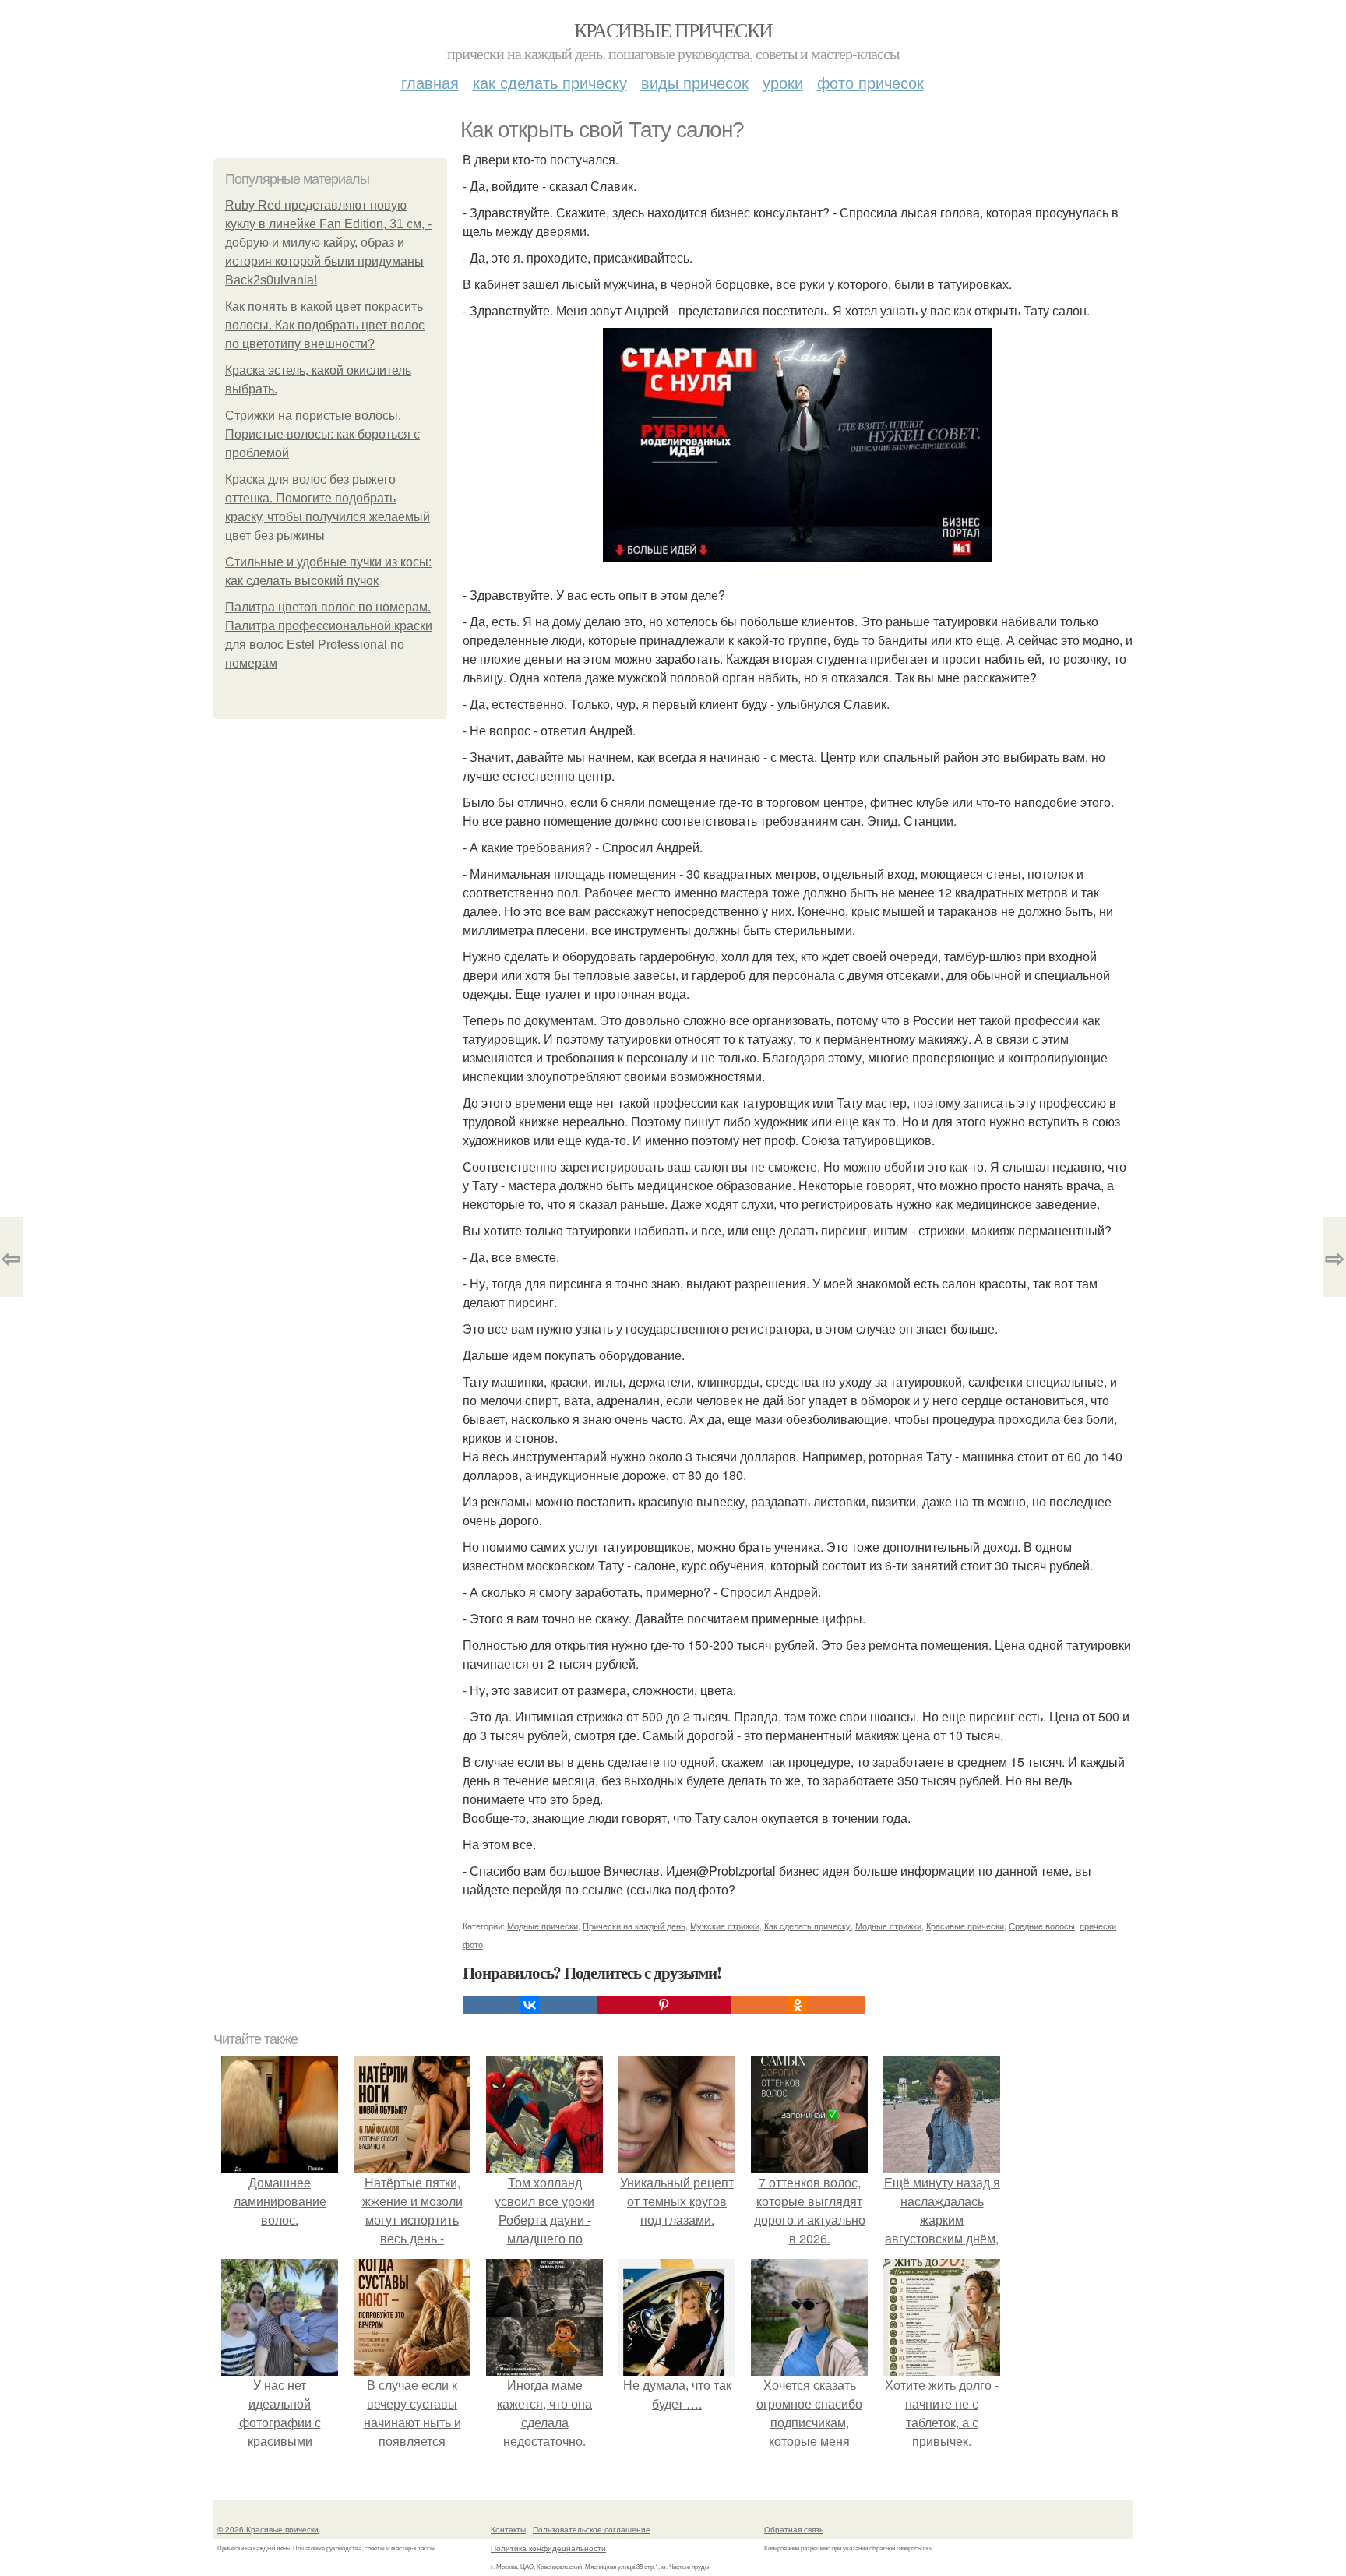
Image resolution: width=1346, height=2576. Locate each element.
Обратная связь (794, 2529)
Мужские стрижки (725, 1926)
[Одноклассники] (798, 2005)
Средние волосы (1042, 1926)
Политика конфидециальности (548, 2548)
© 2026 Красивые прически (268, 2529)
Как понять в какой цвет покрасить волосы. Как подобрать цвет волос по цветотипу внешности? (325, 325)
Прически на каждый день (634, 1926)
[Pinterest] (664, 2005)
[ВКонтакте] (530, 2005)
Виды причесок (695, 82)
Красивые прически (673, 30)
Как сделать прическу (550, 82)
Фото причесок (870, 82)
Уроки (783, 82)
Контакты (508, 2529)
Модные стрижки (888, 1926)
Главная (430, 82)
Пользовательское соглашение (592, 2529)
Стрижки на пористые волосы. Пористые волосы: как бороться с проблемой (322, 434)
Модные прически (543, 1926)
